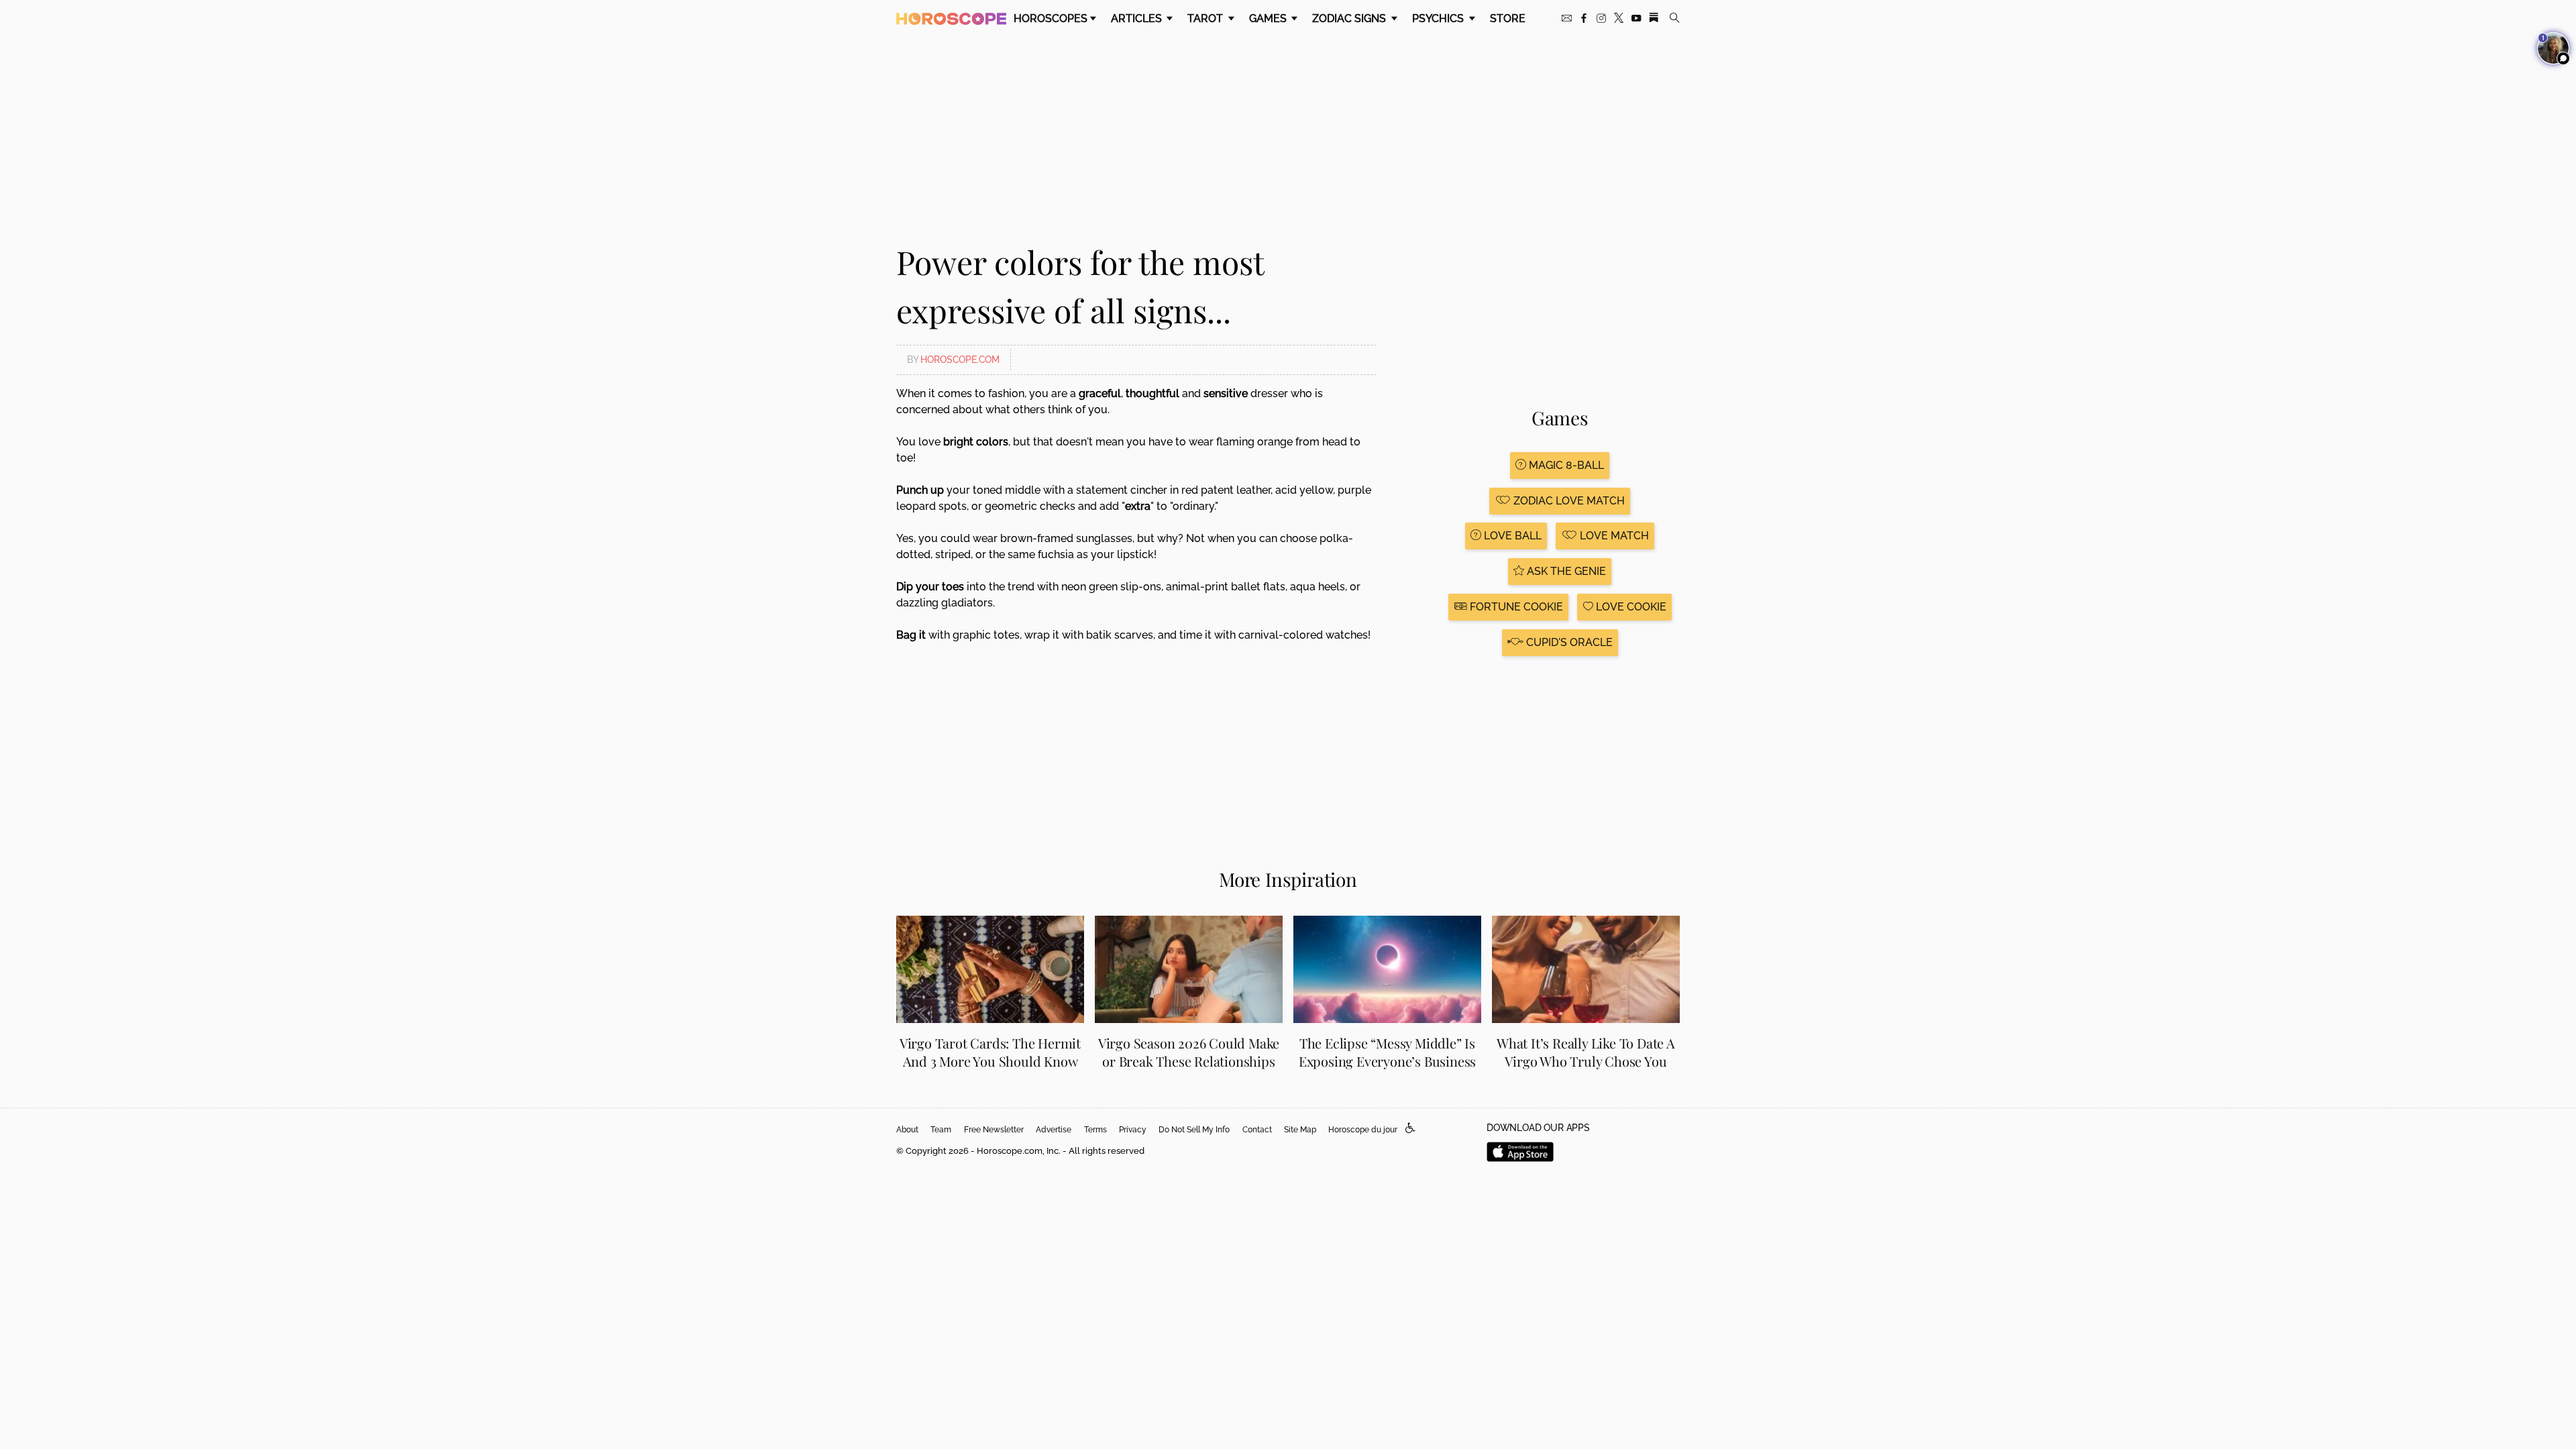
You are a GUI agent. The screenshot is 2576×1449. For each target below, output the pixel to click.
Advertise (1054, 1130)
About (907, 1130)
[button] (1410, 1129)
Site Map (1300, 1130)
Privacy (1133, 1130)
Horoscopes (1051, 18)
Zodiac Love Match (1568, 501)
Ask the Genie (1565, 571)
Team (941, 1130)
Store (1508, 18)
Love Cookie (1630, 607)
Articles (1138, 18)
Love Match (1613, 536)
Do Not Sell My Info (1194, 1130)
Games (1269, 18)
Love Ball (1511, 536)
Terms (1095, 1130)
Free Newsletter (994, 1130)
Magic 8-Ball (1565, 465)
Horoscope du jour (1363, 1130)
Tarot (1206, 18)
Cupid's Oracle (1568, 642)
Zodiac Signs (1350, 18)
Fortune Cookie (1515, 607)
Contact (1257, 1130)
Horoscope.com (960, 360)
